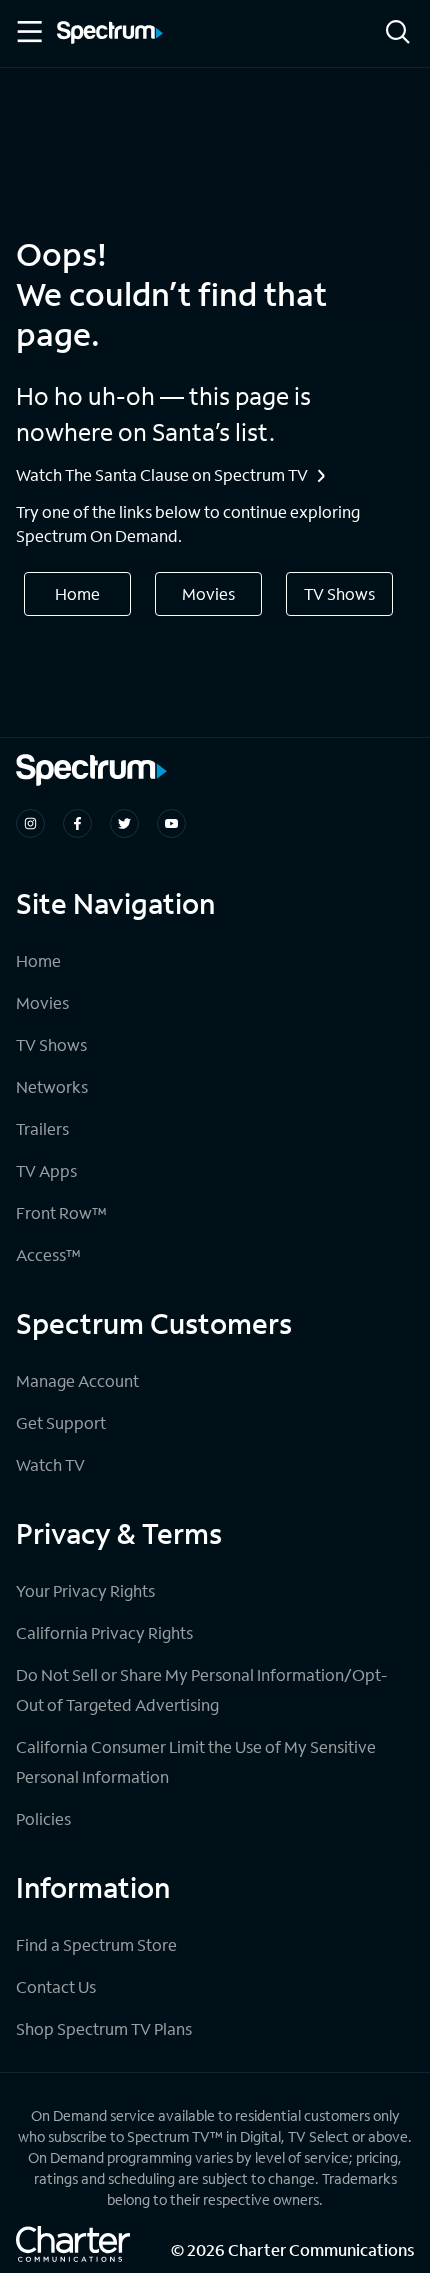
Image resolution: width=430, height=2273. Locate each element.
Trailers (42, 1128)
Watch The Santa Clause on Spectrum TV (162, 474)
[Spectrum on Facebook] (77, 823)
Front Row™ (61, 1212)
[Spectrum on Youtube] (171, 823)
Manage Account (77, 1380)
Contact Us (56, 1986)
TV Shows (339, 593)
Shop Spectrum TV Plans (104, 2028)
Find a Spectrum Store (96, 1944)
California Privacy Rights (104, 1632)
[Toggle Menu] (28, 32)
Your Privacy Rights (85, 1590)
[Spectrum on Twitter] (124, 823)
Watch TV (50, 1464)
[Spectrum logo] (110, 34)
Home (77, 593)
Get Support (61, 1422)
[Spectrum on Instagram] (30, 823)
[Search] (398, 33)
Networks (52, 1086)
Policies (43, 1818)
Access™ (48, 1254)
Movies (208, 593)
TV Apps (46, 1170)
